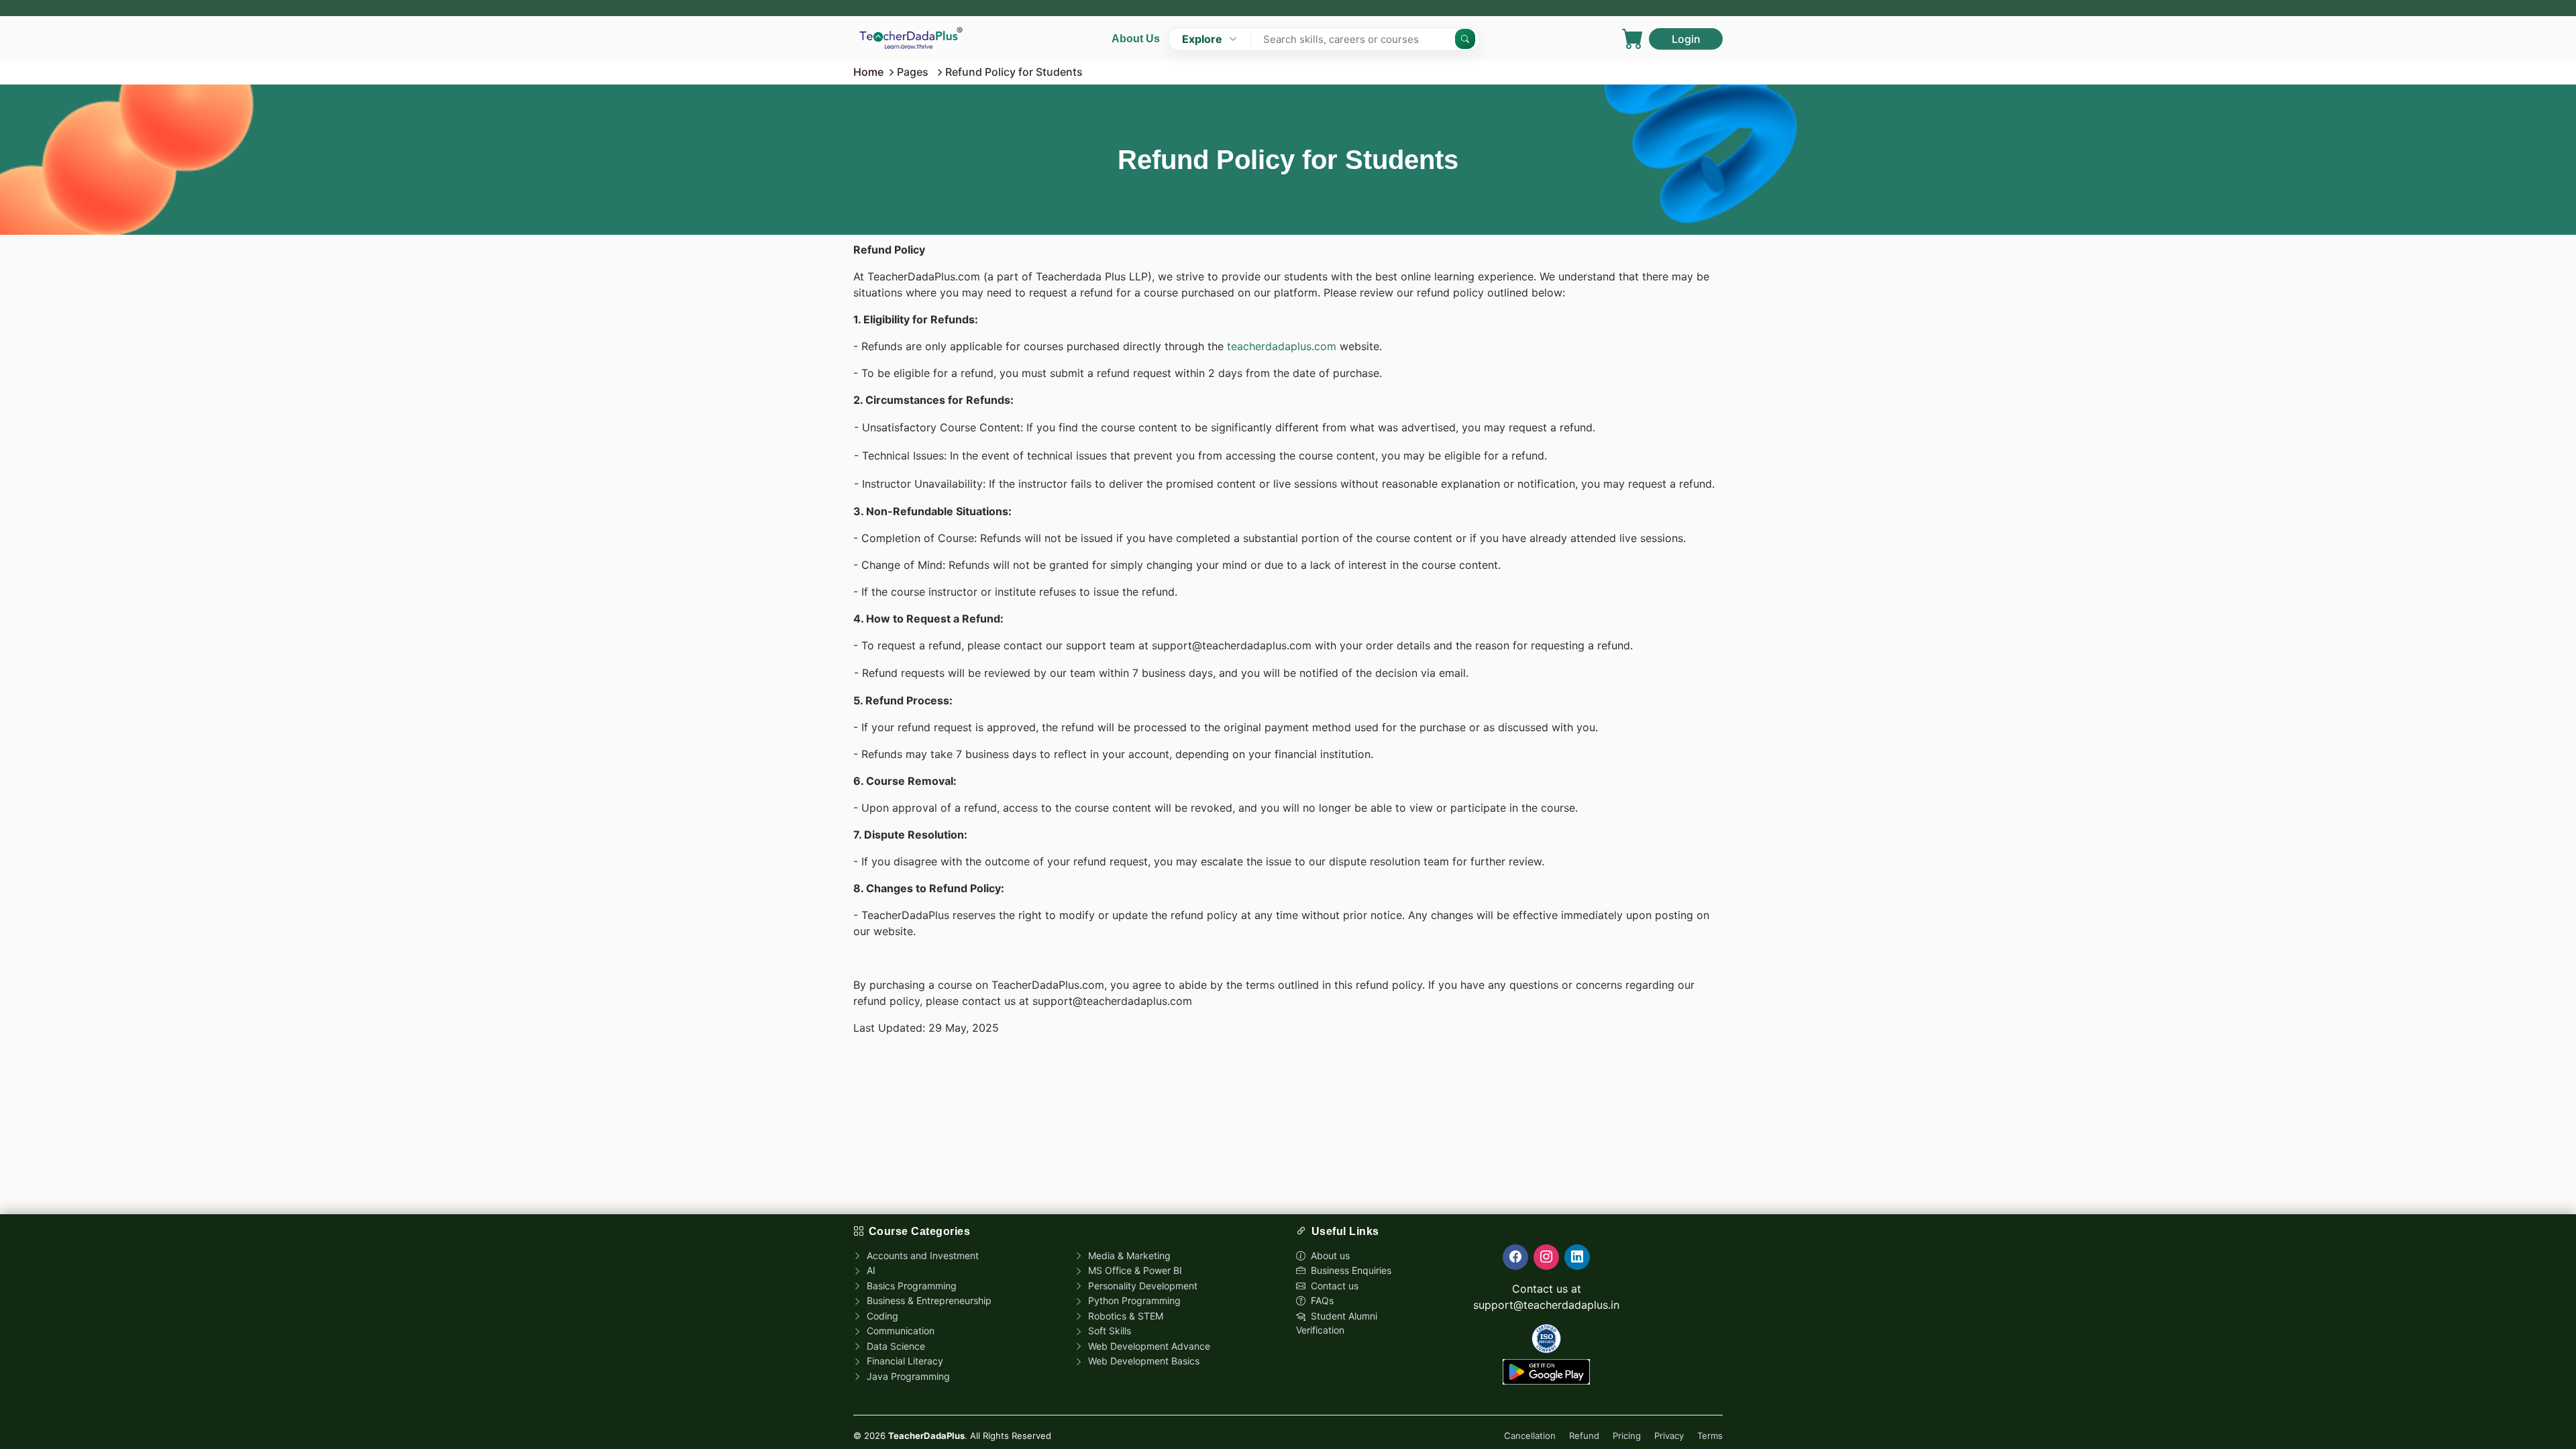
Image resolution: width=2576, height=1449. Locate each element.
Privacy (1669, 1436)
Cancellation (1530, 1436)
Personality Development (1141, 1286)
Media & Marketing (1128, 1255)
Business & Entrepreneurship (928, 1300)
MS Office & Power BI (1134, 1270)
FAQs (1321, 1300)
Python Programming (1133, 1300)
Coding (881, 1316)
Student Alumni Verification (1337, 1323)
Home (868, 72)
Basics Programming (910, 1286)
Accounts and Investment (921, 1255)
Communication (899, 1331)
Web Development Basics (1142, 1361)
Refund (1584, 1436)
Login (1686, 39)
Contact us (1333, 1286)
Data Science (895, 1346)
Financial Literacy (904, 1361)
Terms (1710, 1436)
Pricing (1627, 1436)
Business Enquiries (1350, 1270)
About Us (1136, 39)
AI (870, 1270)
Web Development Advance (1148, 1346)
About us (1329, 1255)
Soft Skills (1108, 1331)
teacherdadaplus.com (1282, 346)
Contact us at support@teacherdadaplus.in (1546, 1297)
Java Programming (907, 1376)
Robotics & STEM (1124, 1316)
